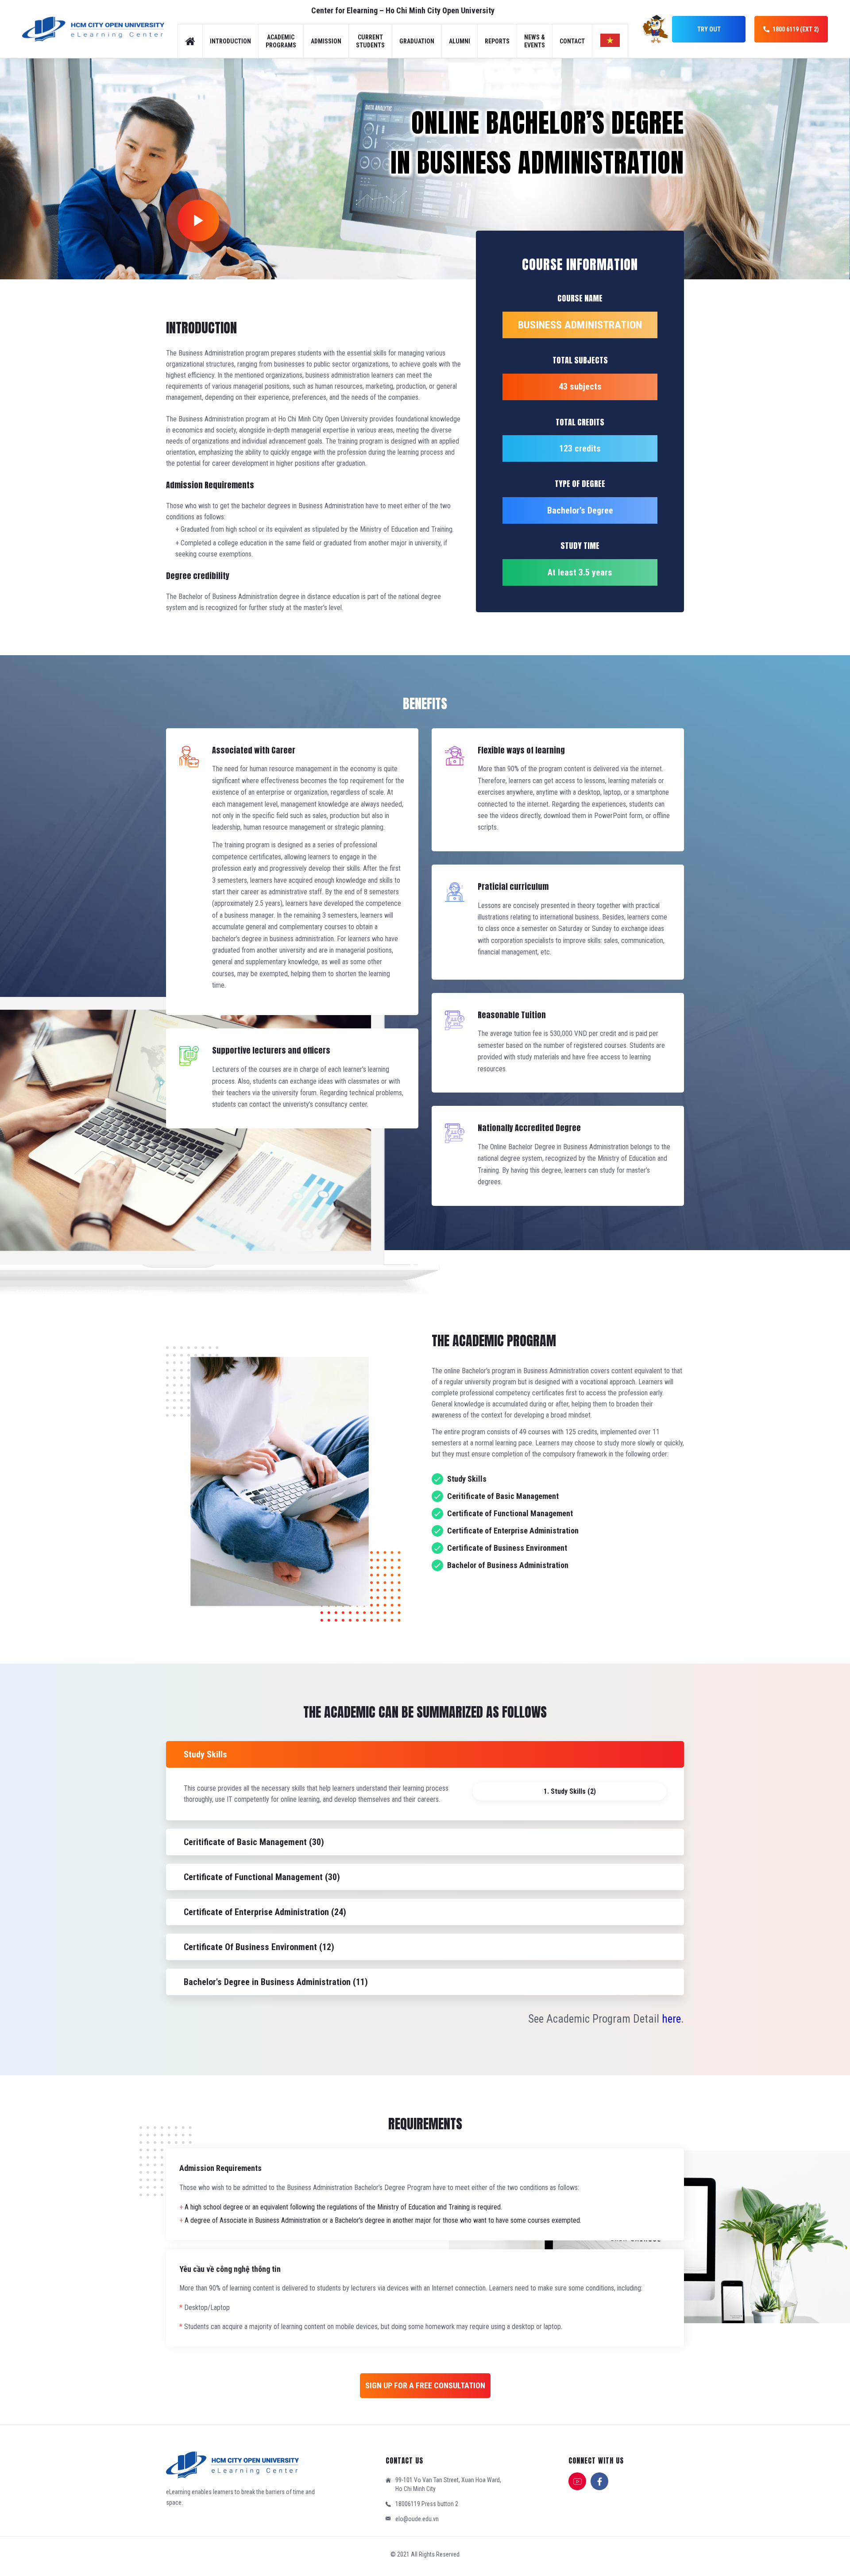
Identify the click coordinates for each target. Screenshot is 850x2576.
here (671, 2019)
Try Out (709, 29)
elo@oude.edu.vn (417, 2519)
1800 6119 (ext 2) (796, 29)
